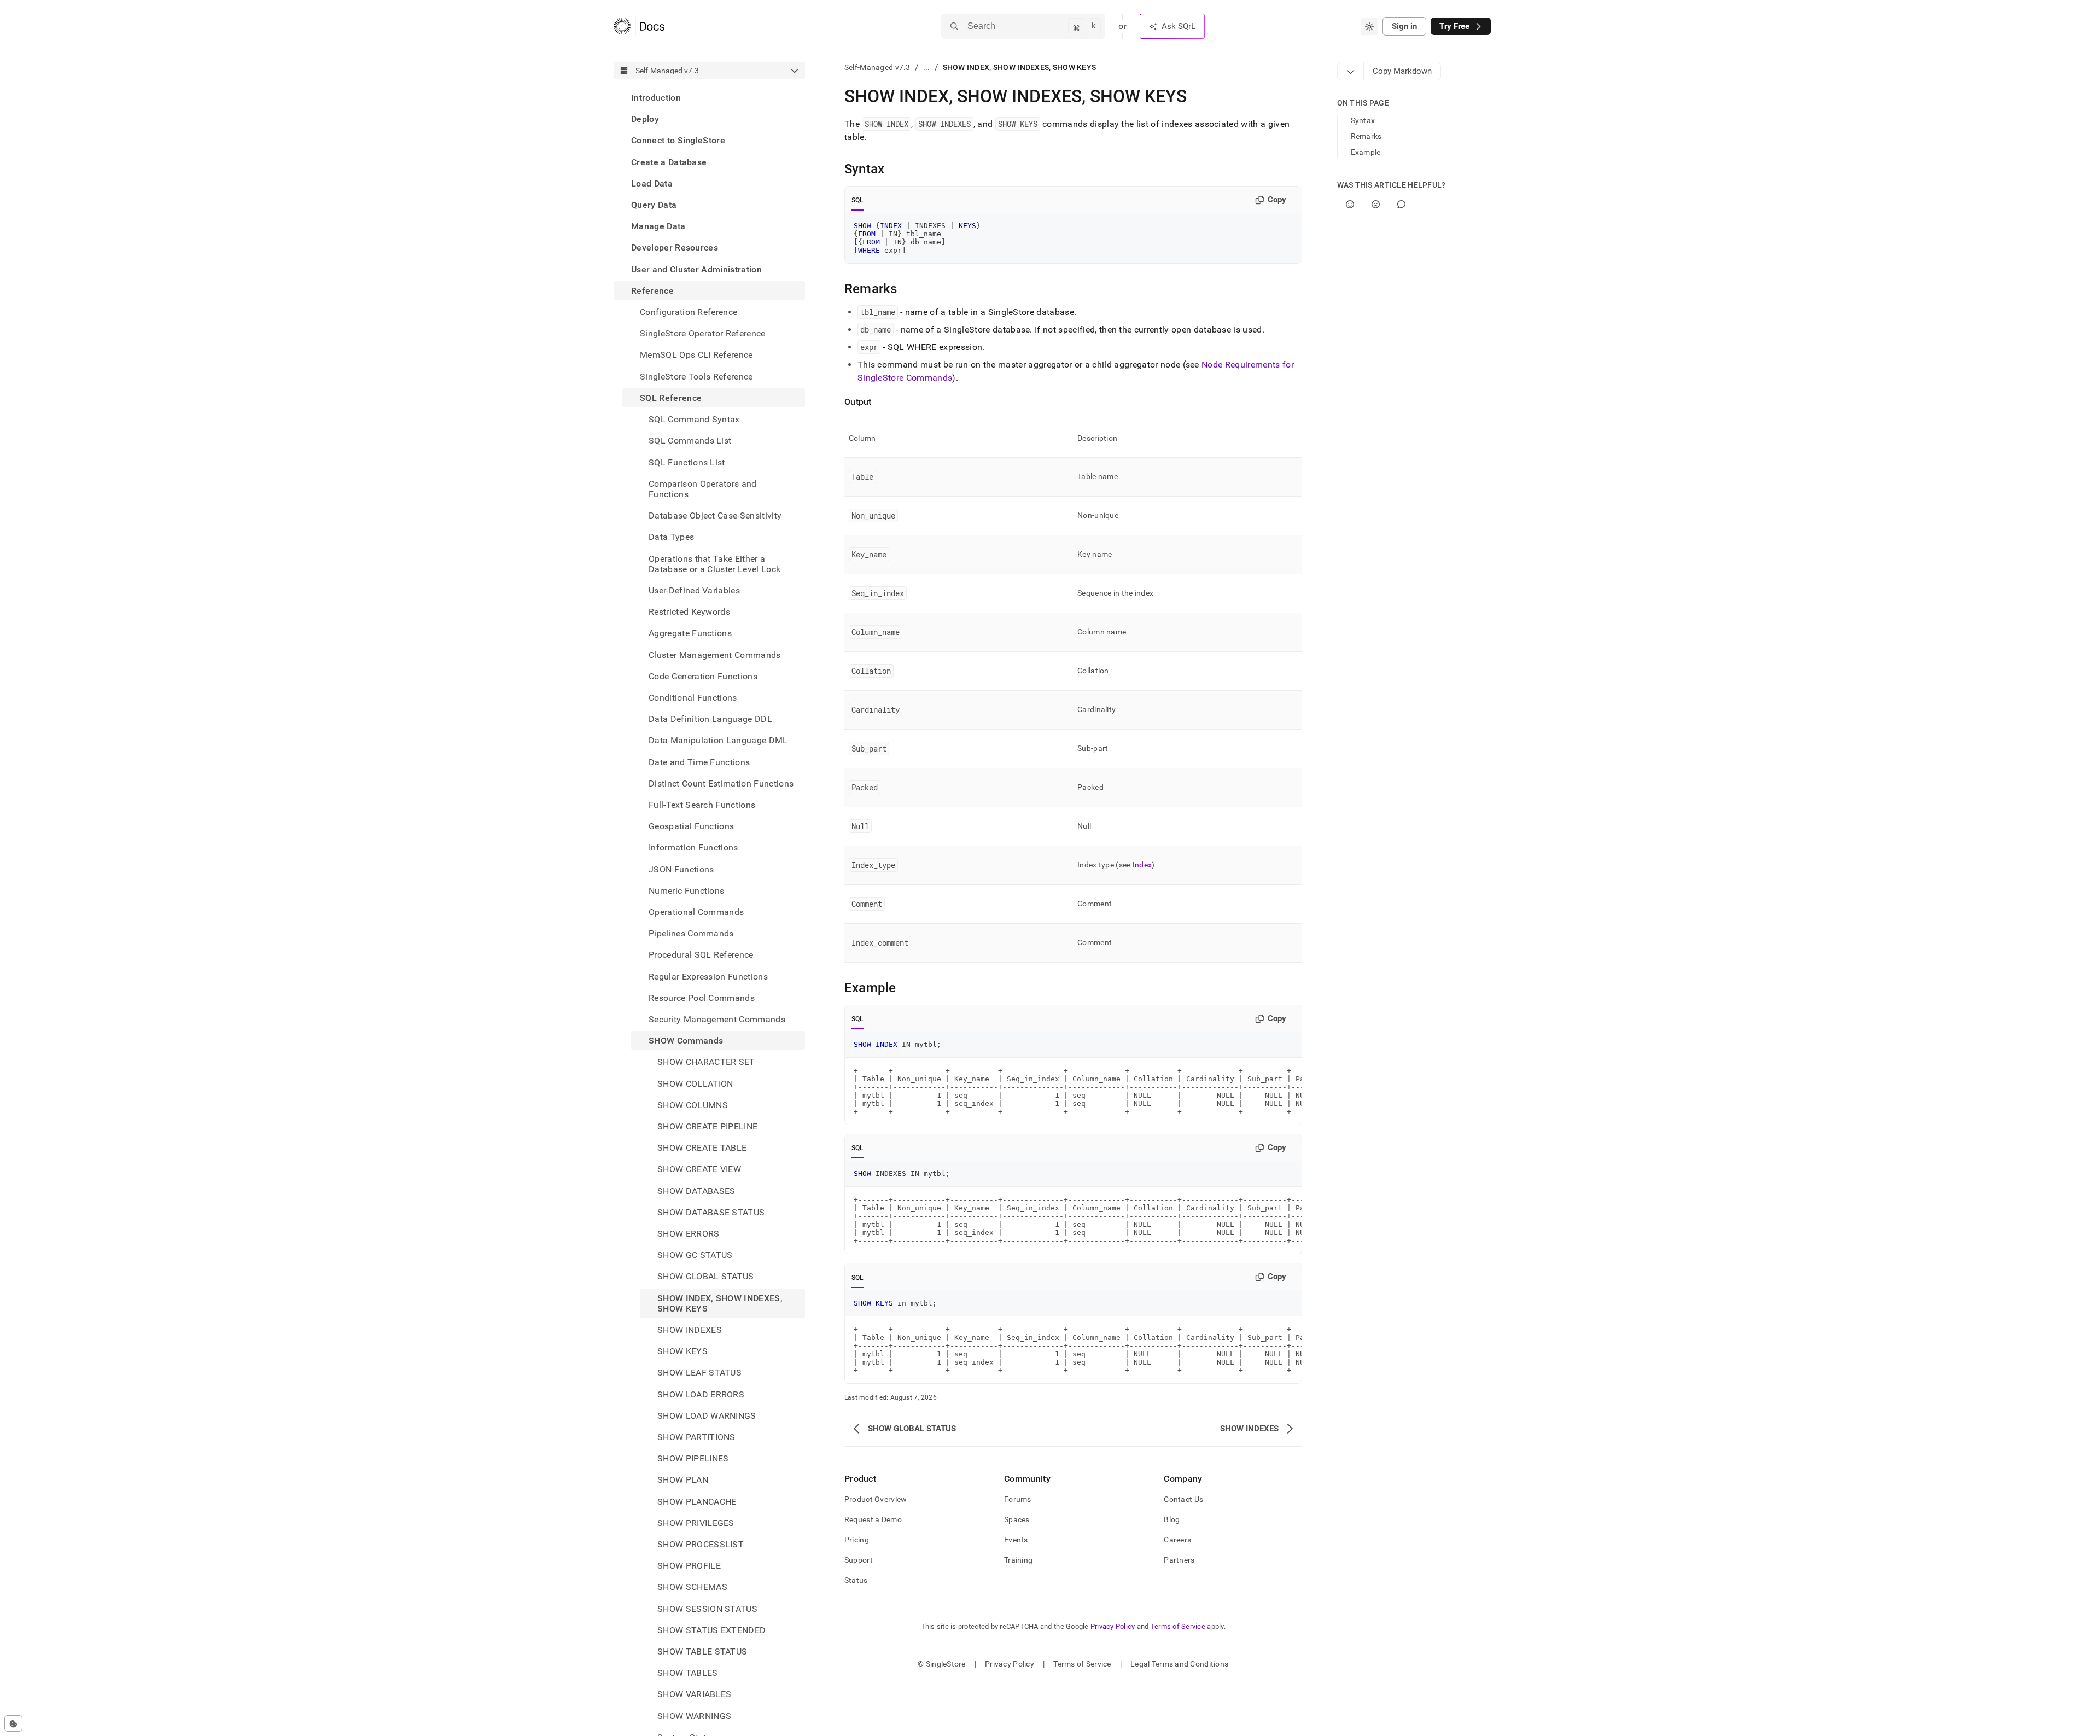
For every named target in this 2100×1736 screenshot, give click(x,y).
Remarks (1366, 136)
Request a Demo (873, 1519)
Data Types (671, 537)
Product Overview (876, 1499)
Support (859, 1560)
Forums (1018, 1499)
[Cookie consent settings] (13, 1723)
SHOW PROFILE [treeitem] (689, 1566)
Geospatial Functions (691, 826)
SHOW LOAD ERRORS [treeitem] (701, 1394)
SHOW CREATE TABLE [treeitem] (702, 1148)
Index (1142, 865)
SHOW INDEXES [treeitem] (690, 1330)
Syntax (1363, 120)
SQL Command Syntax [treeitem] (694, 419)
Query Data (654, 205)
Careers (1177, 1540)
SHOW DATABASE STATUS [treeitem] (711, 1212)
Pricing (857, 1540)
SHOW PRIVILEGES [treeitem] (696, 1523)
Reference (652, 291)
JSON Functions (681, 869)
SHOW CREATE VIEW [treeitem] (699, 1169)
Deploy (645, 119)
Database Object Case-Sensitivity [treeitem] (715, 515)
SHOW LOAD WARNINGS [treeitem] (707, 1416)
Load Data (652, 183)
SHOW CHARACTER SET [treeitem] (706, 1062)
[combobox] (1369, 26)
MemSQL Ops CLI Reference (696, 355)
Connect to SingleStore (678, 140)
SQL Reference (671, 398)
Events (1016, 1540)
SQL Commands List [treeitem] (690, 441)
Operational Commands (696, 912)
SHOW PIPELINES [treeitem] (693, 1458)
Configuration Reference (689, 312)
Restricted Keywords (689, 612)
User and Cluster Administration (696, 269)
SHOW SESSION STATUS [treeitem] (707, 1609)
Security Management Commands (717, 1019)
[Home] (639, 26)
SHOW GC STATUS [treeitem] (695, 1255)
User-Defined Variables (694, 590)
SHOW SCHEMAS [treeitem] (692, 1587)
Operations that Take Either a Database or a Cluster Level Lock (714, 563)
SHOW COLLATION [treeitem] (695, 1084)
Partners (1179, 1560)
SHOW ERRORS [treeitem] (689, 1234)
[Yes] (1350, 204)
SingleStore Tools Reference (696, 377)
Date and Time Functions (699, 762)
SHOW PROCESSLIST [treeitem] (701, 1544)
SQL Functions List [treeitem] (687, 462)
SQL (858, 200)
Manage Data (658, 226)
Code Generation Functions (703, 676)
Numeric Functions (686, 891)
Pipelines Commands (691, 933)
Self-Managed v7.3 (877, 67)
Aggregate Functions (690, 633)
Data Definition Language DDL (710, 719)
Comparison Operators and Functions (703, 489)
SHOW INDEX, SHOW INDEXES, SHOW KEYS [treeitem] (720, 1303)
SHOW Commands (686, 1041)
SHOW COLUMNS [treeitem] (693, 1105)
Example (1366, 152)
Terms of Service (1178, 1626)
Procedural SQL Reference (701, 955)
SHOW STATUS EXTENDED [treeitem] (711, 1630)
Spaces (1017, 1519)
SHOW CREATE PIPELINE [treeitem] (707, 1126)
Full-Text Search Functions (702, 805)
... (927, 67)
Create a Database (669, 162)
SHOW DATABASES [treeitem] (696, 1191)
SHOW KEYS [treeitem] (682, 1351)
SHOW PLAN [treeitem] (683, 1480)
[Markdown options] (1351, 71)
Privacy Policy (1113, 1626)
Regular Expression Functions (708, 977)
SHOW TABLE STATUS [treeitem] (702, 1651)
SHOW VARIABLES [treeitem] (694, 1694)
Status (856, 1580)
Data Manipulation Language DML (718, 740)
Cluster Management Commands (715, 654)
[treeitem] (709, 98)
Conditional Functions (693, 698)
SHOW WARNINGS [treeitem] (694, 1716)
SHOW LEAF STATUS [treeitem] (699, 1373)
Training (1018, 1560)
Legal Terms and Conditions (1179, 1664)
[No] (1376, 204)
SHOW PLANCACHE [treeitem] (697, 1502)
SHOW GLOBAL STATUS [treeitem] (706, 1276)
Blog (1172, 1519)
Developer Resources (675, 247)
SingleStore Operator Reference (703, 333)
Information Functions (693, 847)
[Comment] (1401, 204)
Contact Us (1183, 1499)
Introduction (656, 98)
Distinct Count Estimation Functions (721, 783)
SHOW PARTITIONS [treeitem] (696, 1437)
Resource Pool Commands (702, 998)
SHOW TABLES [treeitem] (688, 1673)
